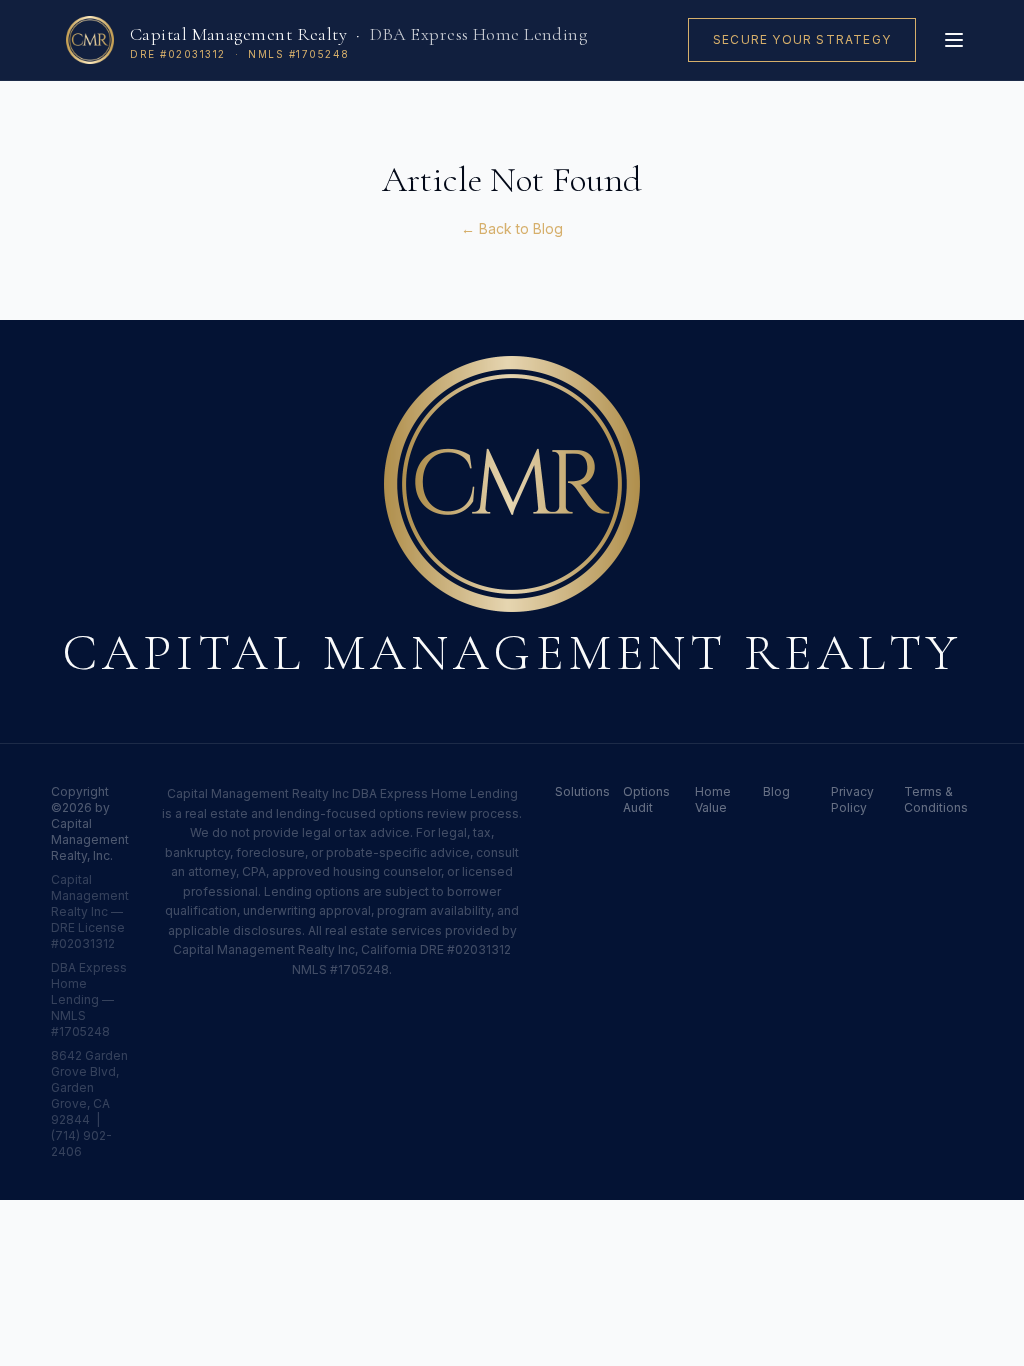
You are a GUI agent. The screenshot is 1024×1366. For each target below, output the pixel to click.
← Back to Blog (512, 228)
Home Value (713, 799)
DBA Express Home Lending (479, 34)
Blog (776, 791)
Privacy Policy (852, 799)
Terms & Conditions (936, 799)
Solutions (577, 791)
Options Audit (646, 799)
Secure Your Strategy (802, 39)
